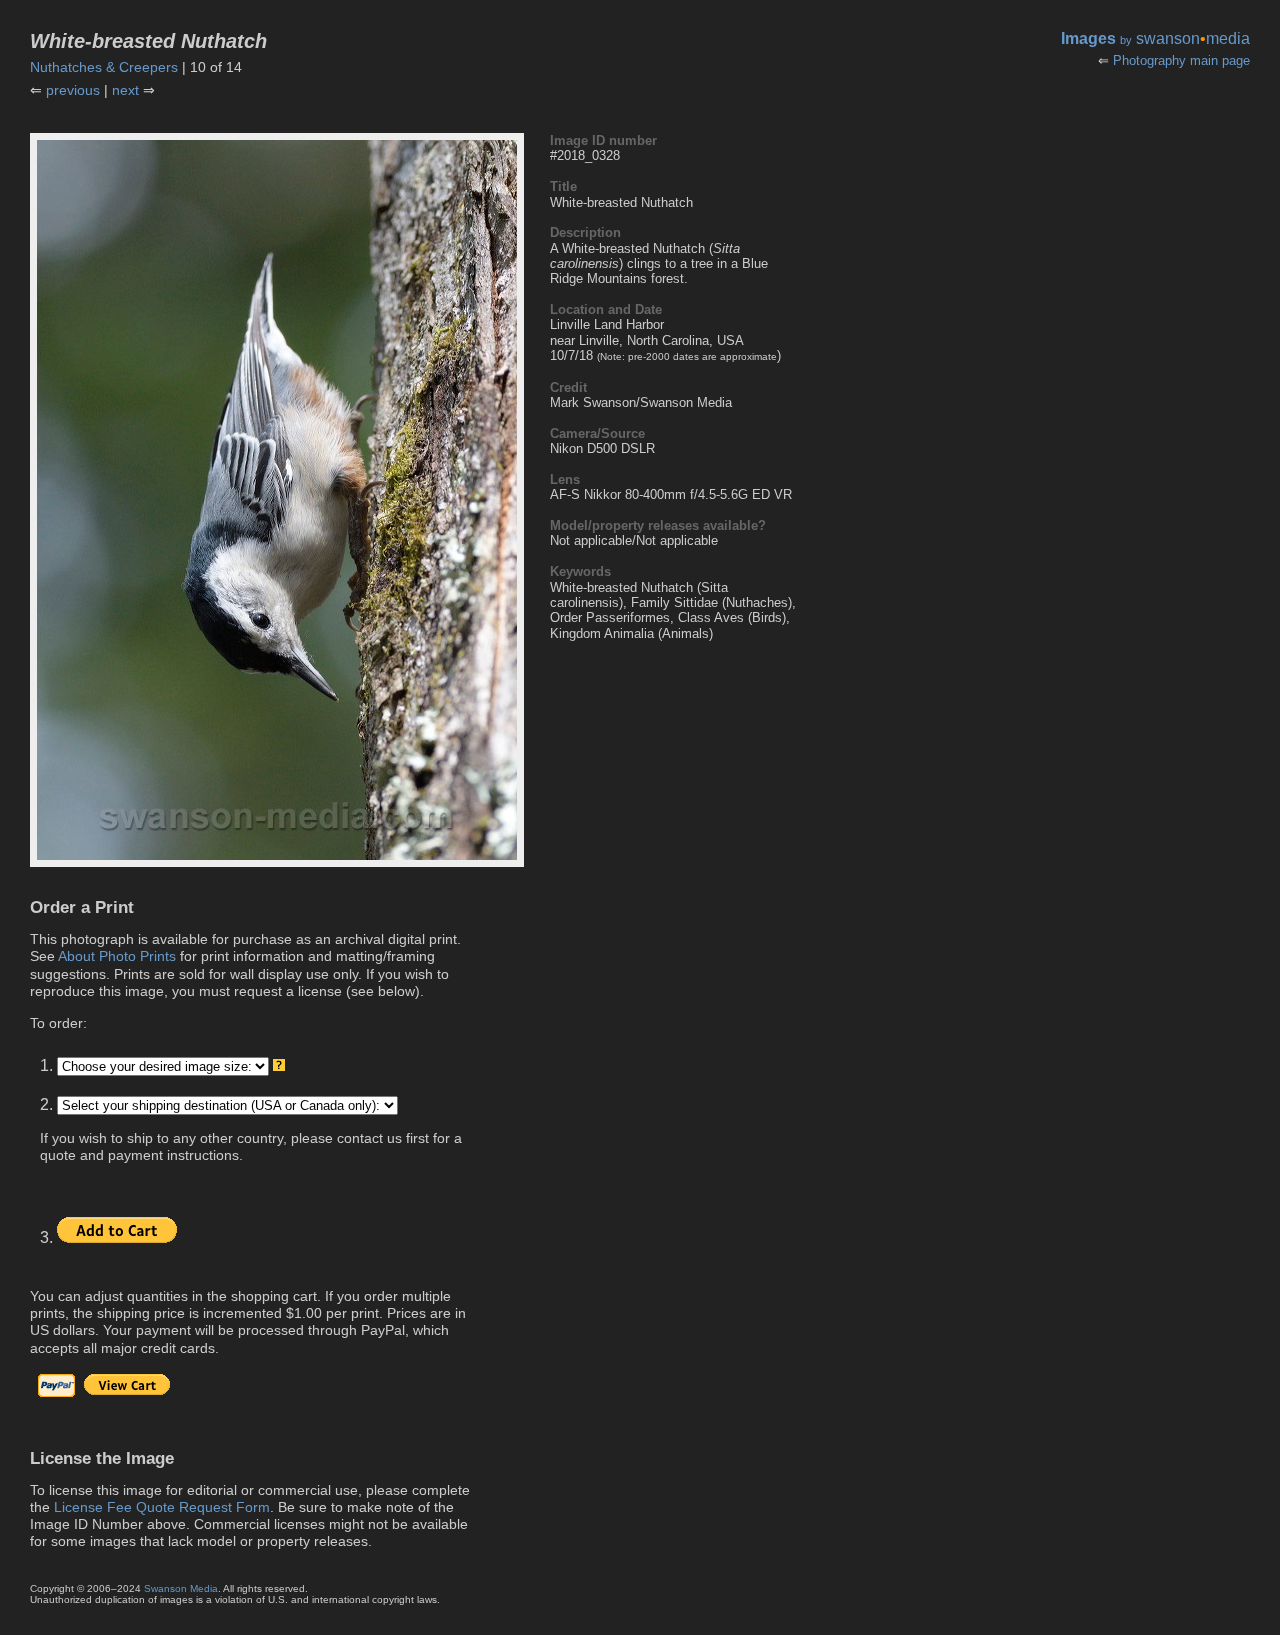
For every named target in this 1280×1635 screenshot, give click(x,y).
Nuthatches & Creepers (104, 67)
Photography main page (1181, 60)
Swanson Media (181, 1588)
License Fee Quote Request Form (162, 1507)
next (125, 90)
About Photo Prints (117, 956)
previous (73, 90)
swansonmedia (1193, 38)
